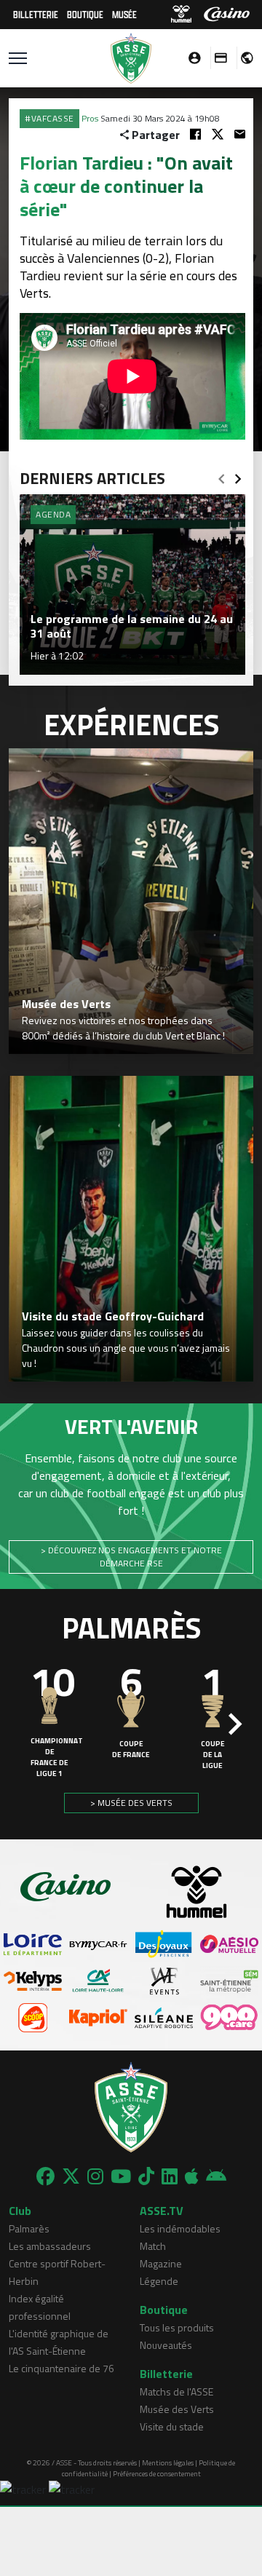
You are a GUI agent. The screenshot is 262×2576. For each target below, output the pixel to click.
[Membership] (217, 58)
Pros (90, 118)
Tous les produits (177, 2327)
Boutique (85, 14)
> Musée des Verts (131, 1803)
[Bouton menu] (18, 58)
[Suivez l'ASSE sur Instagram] (95, 2176)
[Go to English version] (242, 58)
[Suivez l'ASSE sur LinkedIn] (170, 2176)
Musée (124, 14)
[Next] (238, 475)
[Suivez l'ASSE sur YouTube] (121, 2176)
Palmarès (29, 2228)
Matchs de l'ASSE (176, 2391)
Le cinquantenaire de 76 (61, 2368)
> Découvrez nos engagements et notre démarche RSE (131, 1557)
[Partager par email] (240, 134)
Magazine (161, 2263)
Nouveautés (166, 2345)
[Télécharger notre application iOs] (192, 2176)
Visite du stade (172, 2426)
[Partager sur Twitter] (218, 134)
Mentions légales (168, 2463)
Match (153, 2246)
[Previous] (221, 475)
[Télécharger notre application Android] (216, 2176)
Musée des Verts (177, 2409)
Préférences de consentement (157, 2474)
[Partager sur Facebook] (195, 134)
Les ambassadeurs (50, 2246)
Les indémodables (180, 2228)
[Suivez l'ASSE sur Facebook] (45, 2176)
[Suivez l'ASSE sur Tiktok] (146, 2176)
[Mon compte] (191, 58)
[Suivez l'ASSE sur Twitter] (71, 2176)
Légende (159, 2281)
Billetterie (36, 14)
